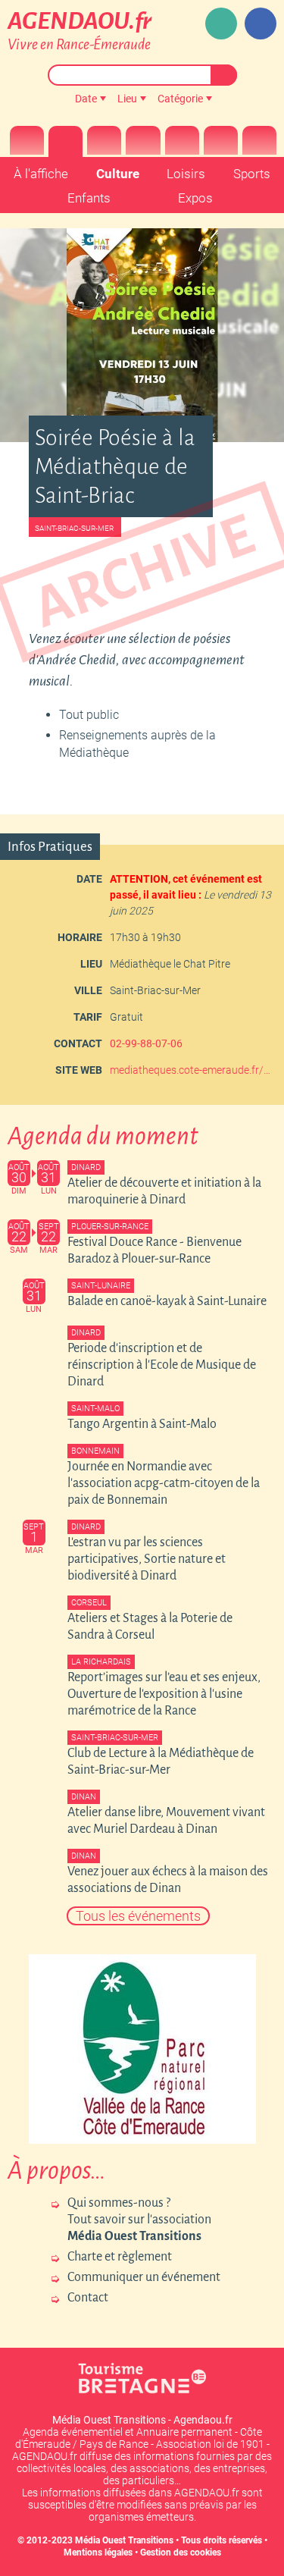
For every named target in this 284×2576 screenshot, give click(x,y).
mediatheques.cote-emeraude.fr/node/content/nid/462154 (191, 1070)
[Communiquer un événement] (221, 24)
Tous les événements (138, 1916)
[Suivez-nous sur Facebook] (261, 24)
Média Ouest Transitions (124, 2540)
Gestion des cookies (181, 2552)
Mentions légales (98, 2552)
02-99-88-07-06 (146, 1043)
